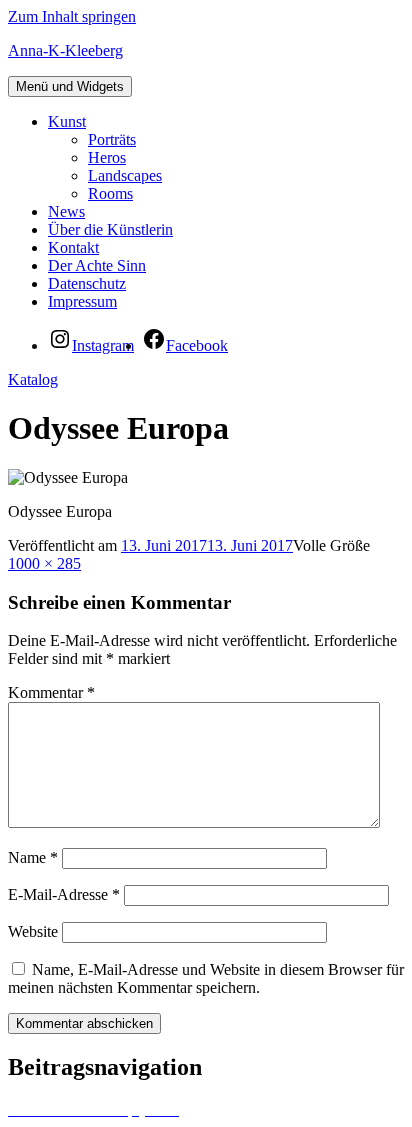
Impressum (82, 301)
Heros (107, 157)
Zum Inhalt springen (72, 16)
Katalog (33, 379)
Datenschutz (87, 283)
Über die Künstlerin (110, 229)
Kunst (67, 121)
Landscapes (125, 175)
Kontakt (73, 247)
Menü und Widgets (70, 86)
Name (33, 857)
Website (33, 931)
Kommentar (51, 692)
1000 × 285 (44, 563)
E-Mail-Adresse (64, 894)
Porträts (112, 139)
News (66, 211)
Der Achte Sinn (97, 265)
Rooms (110, 193)
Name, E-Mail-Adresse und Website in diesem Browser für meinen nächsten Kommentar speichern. (206, 978)
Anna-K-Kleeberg (65, 50)
